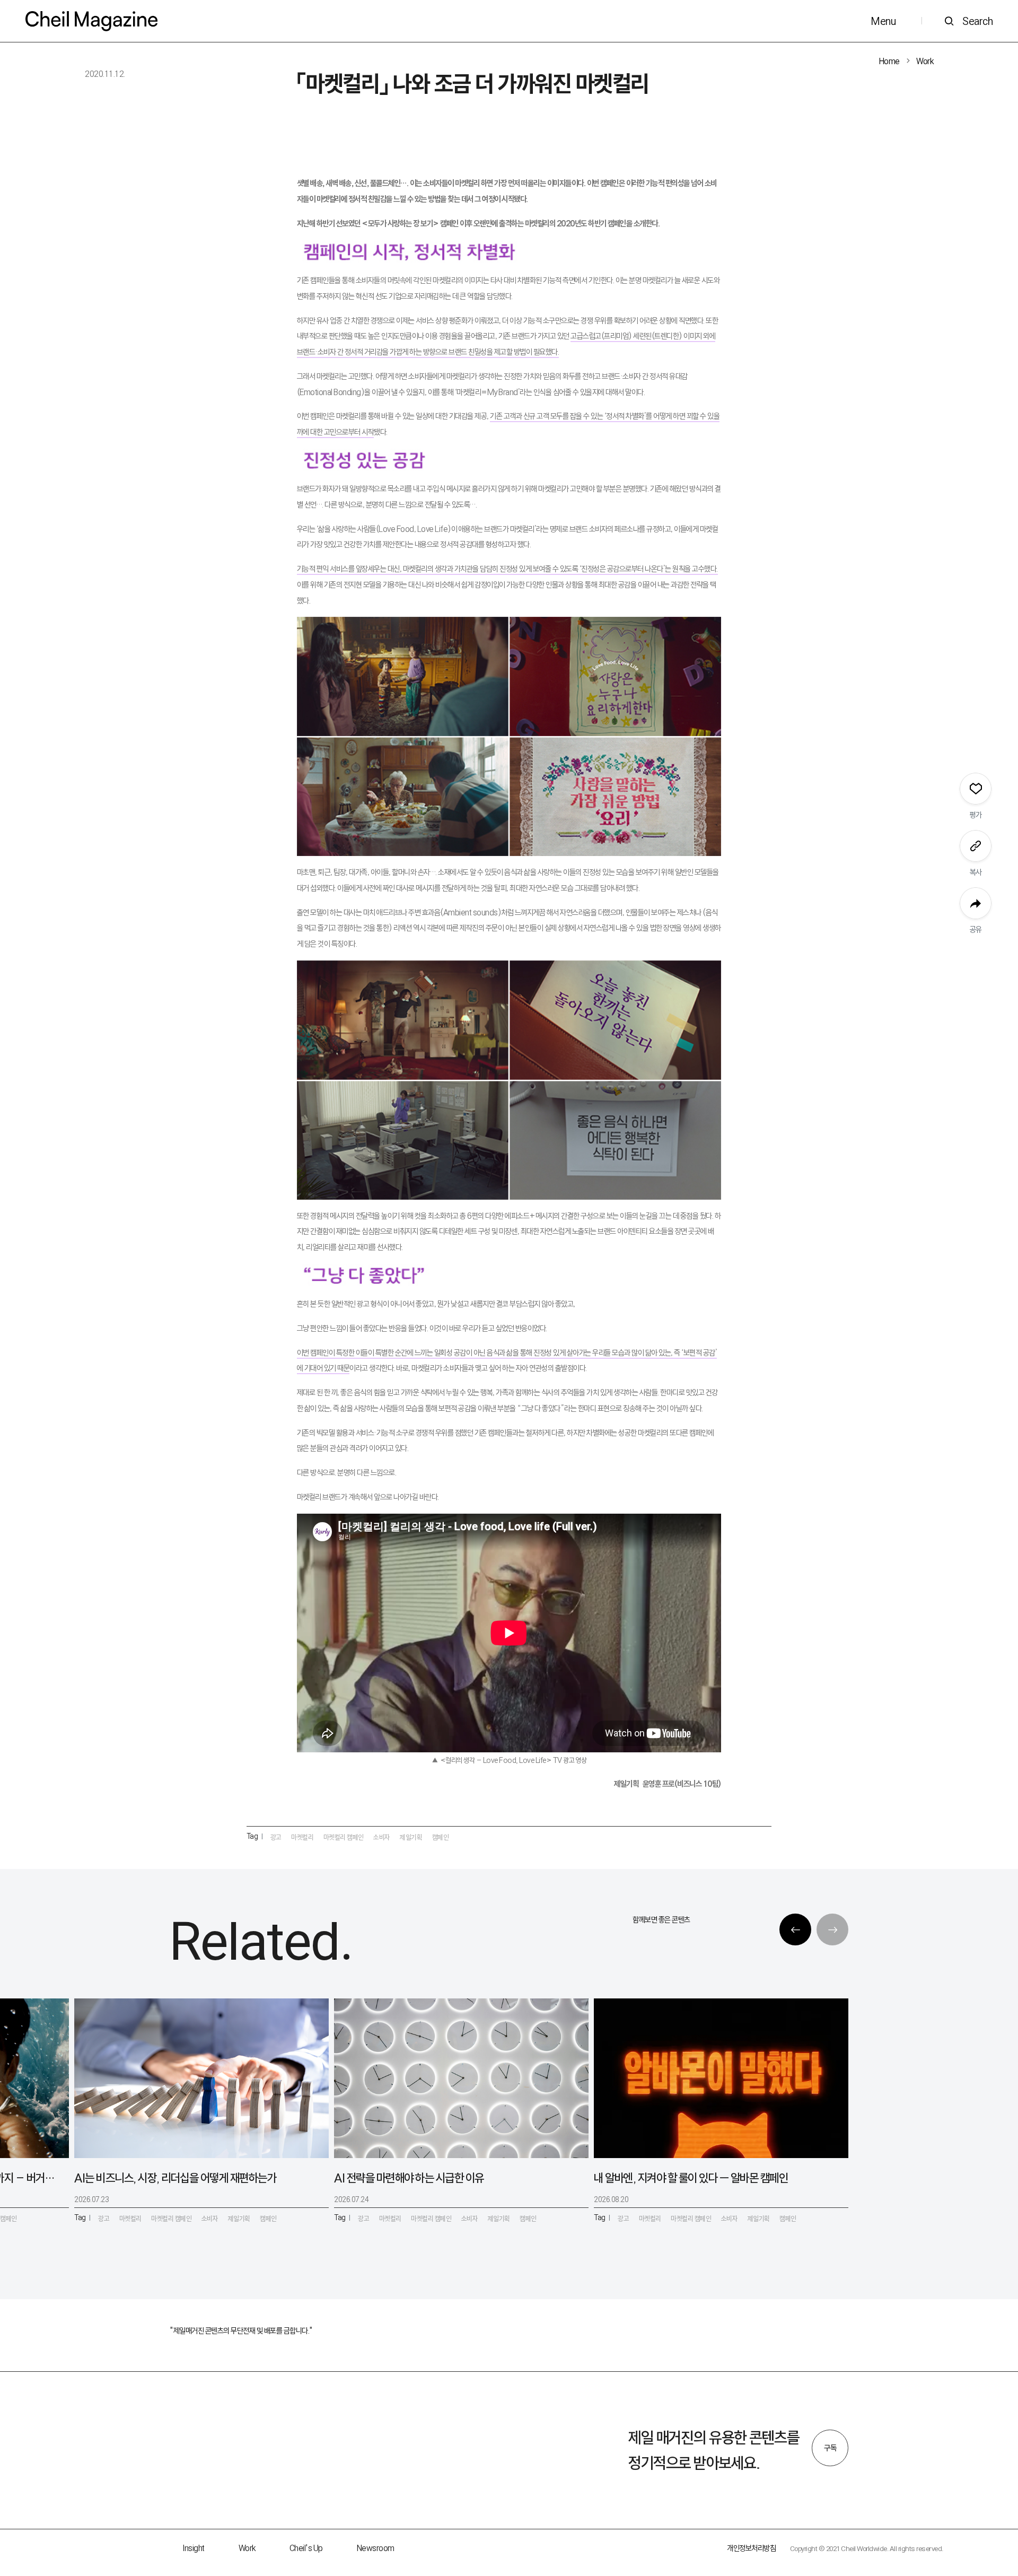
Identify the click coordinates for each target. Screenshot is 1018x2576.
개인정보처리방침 (751, 2548)
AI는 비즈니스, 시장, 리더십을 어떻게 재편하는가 (175, 2178)
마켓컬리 (302, 1837)
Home (889, 61)
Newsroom (376, 2548)
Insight (194, 2548)
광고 (276, 1837)
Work (925, 61)
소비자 (382, 1837)
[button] (795, 1929)
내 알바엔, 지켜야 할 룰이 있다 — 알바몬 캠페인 (691, 2178)
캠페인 (441, 1837)
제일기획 (411, 1837)
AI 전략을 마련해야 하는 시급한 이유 (409, 2178)
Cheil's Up (306, 2548)
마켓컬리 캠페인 (344, 1837)
